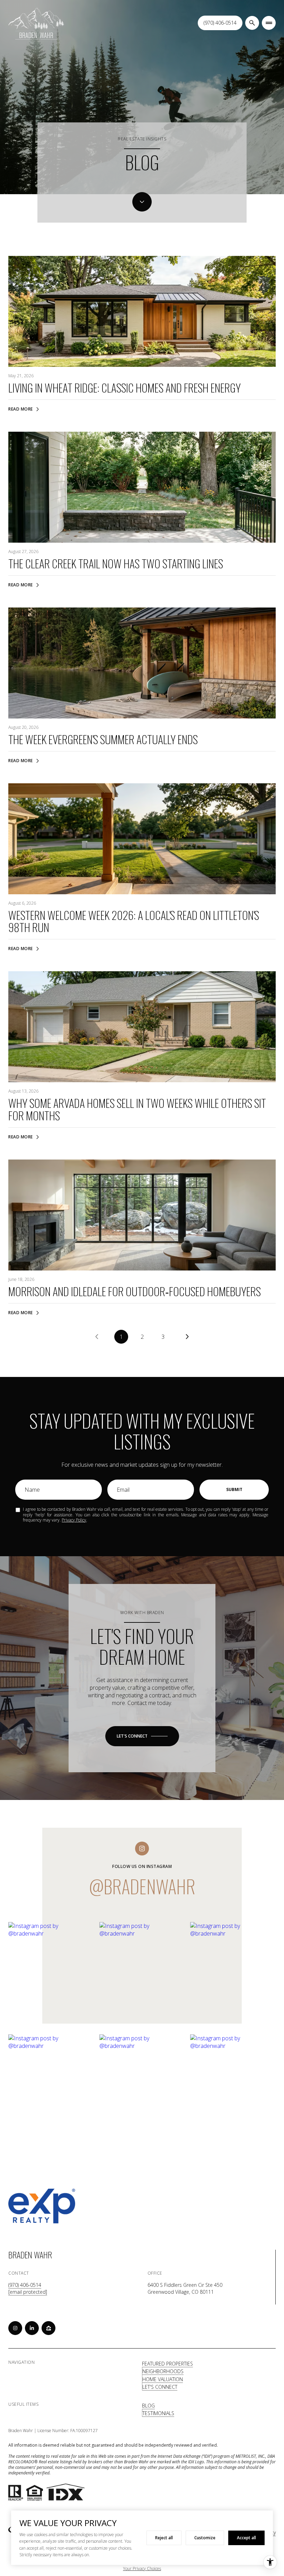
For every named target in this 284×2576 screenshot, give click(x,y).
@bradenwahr (142, 1886)
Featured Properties (167, 2364)
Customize (205, 2538)
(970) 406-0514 (220, 23)
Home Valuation (163, 2379)
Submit (234, 1489)
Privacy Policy (74, 1520)
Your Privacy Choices (142, 2569)
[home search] (252, 23)
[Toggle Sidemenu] (269, 23)
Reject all (164, 2538)
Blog (148, 2406)
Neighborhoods (163, 2371)
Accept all (246, 2538)
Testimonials (158, 2413)
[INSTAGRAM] (15, 2328)
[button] (142, 1736)
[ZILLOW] (48, 2328)
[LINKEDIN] (32, 2328)
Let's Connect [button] (160, 2387)
